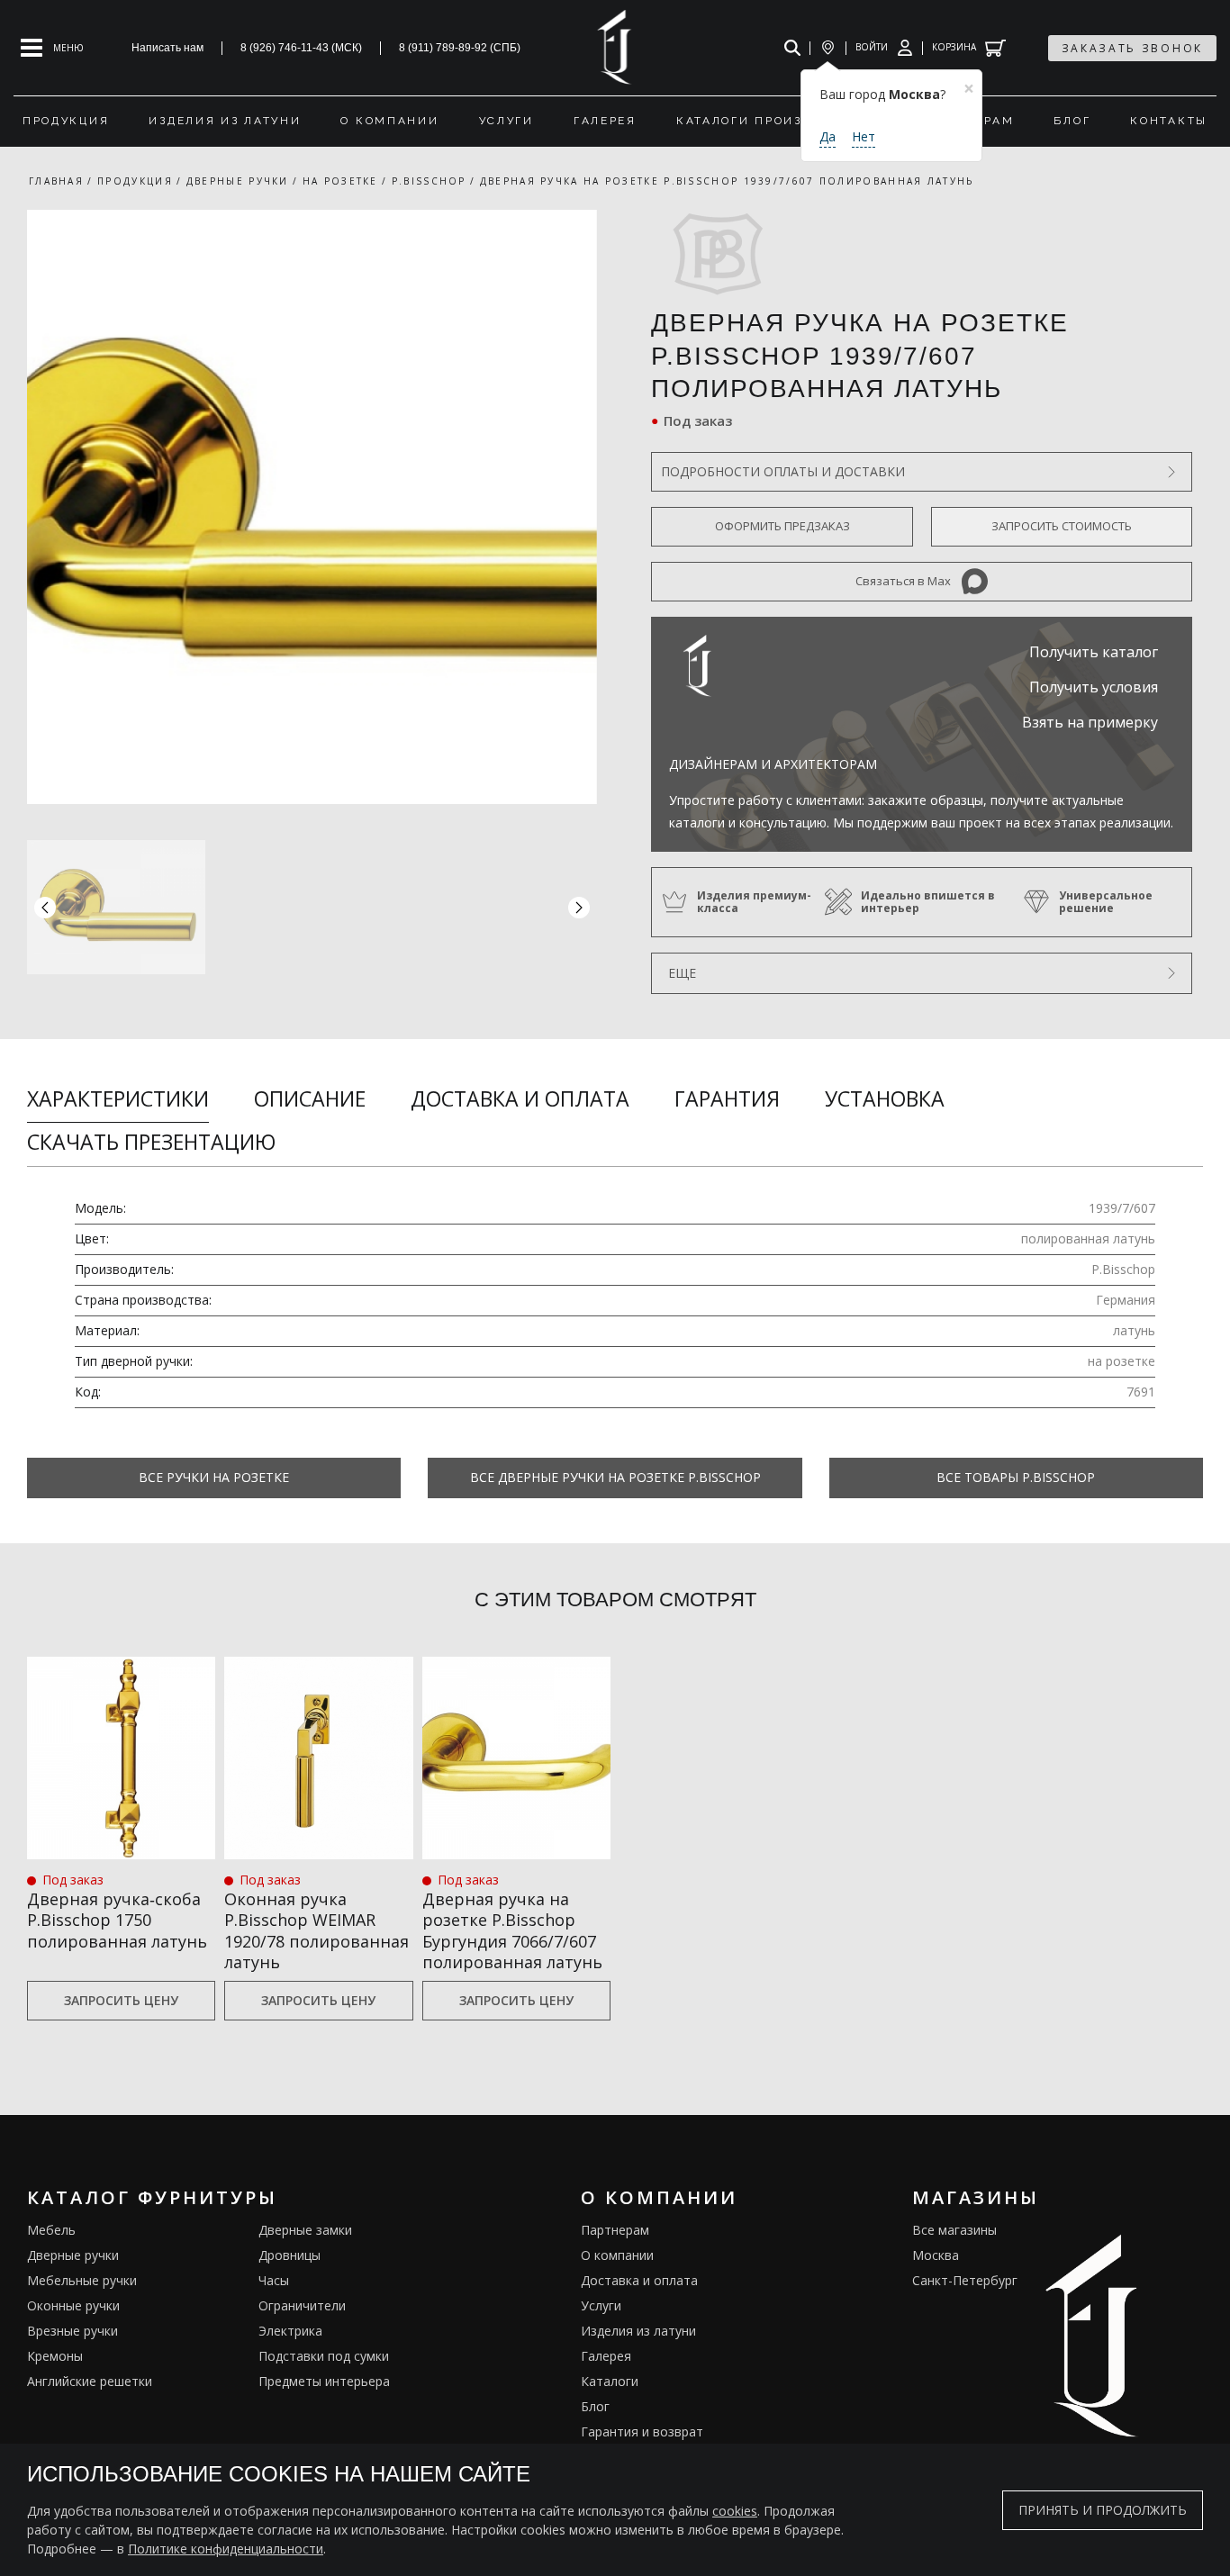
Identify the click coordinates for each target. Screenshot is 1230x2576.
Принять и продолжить (1103, 2510)
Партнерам (615, 2230)
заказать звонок (1133, 48)
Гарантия (727, 1098)
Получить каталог (1094, 652)
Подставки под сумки (324, 2356)
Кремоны (55, 2356)
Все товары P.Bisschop (1016, 1477)
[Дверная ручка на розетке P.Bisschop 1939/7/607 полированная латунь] (312, 507)
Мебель (51, 2230)
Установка (885, 1098)
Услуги (601, 2305)
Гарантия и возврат (642, 2431)
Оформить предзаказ (782, 526)
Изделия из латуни (638, 2331)
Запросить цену (121, 2000)
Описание (310, 1098)
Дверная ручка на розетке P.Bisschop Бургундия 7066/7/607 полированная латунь (512, 1931)
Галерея (606, 2356)
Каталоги (610, 2381)
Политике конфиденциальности (226, 2549)
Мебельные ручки (82, 2280)
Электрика (290, 2331)
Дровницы (289, 2255)
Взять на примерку (1090, 722)
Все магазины (954, 2230)
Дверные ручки (73, 2255)
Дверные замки (305, 2230)
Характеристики (118, 1098)
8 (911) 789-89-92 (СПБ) (460, 48)
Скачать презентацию (151, 1142)
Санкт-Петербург (965, 2280)
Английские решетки (90, 2381)
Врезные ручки (72, 2331)
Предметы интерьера (324, 2381)
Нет (864, 136)
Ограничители (302, 2305)
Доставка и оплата (520, 1098)
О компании (617, 2255)
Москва (936, 2255)
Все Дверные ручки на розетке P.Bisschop (615, 1477)
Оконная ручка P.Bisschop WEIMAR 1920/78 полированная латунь (317, 1931)
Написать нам (167, 48)
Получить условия (1094, 687)
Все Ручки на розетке (214, 1477)
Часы (274, 2280)
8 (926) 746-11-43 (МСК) (301, 48)
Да (828, 136)
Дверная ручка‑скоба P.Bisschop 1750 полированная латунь (117, 1921)
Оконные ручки (73, 2305)
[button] (579, 907)
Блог (595, 2406)
